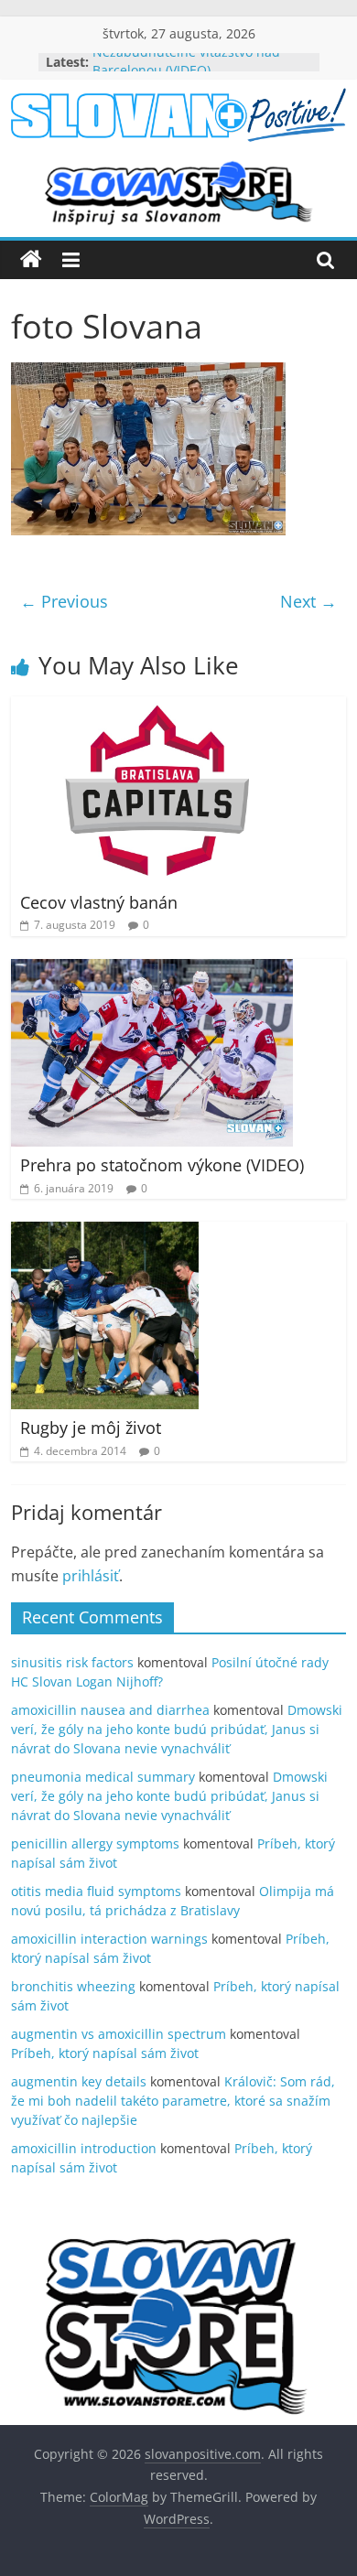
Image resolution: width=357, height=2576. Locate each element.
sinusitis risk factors (72, 1662)
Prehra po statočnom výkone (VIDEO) (162, 1165)
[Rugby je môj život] (105, 1233)
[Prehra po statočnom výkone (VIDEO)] (152, 970)
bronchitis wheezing (73, 1986)
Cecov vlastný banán (99, 902)
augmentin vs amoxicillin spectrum (119, 2034)
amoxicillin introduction (84, 2148)
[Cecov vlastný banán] (157, 707)
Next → (308, 601)
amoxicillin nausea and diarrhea (110, 1710)
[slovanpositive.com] (31, 260)
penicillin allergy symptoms (95, 1843)
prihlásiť (91, 1576)
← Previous (64, 601)
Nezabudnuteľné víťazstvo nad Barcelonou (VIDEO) (186, 70)
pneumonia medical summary (103, 1777)
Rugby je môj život (91, 1428)
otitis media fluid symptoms (96, 1891)
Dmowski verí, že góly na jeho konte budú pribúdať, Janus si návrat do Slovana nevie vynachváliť (177, 1729)
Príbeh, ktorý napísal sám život (105, 2053)
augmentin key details (79, 2081)
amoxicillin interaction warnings (109, 1939)
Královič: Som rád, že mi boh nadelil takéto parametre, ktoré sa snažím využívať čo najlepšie (173, 2101)
